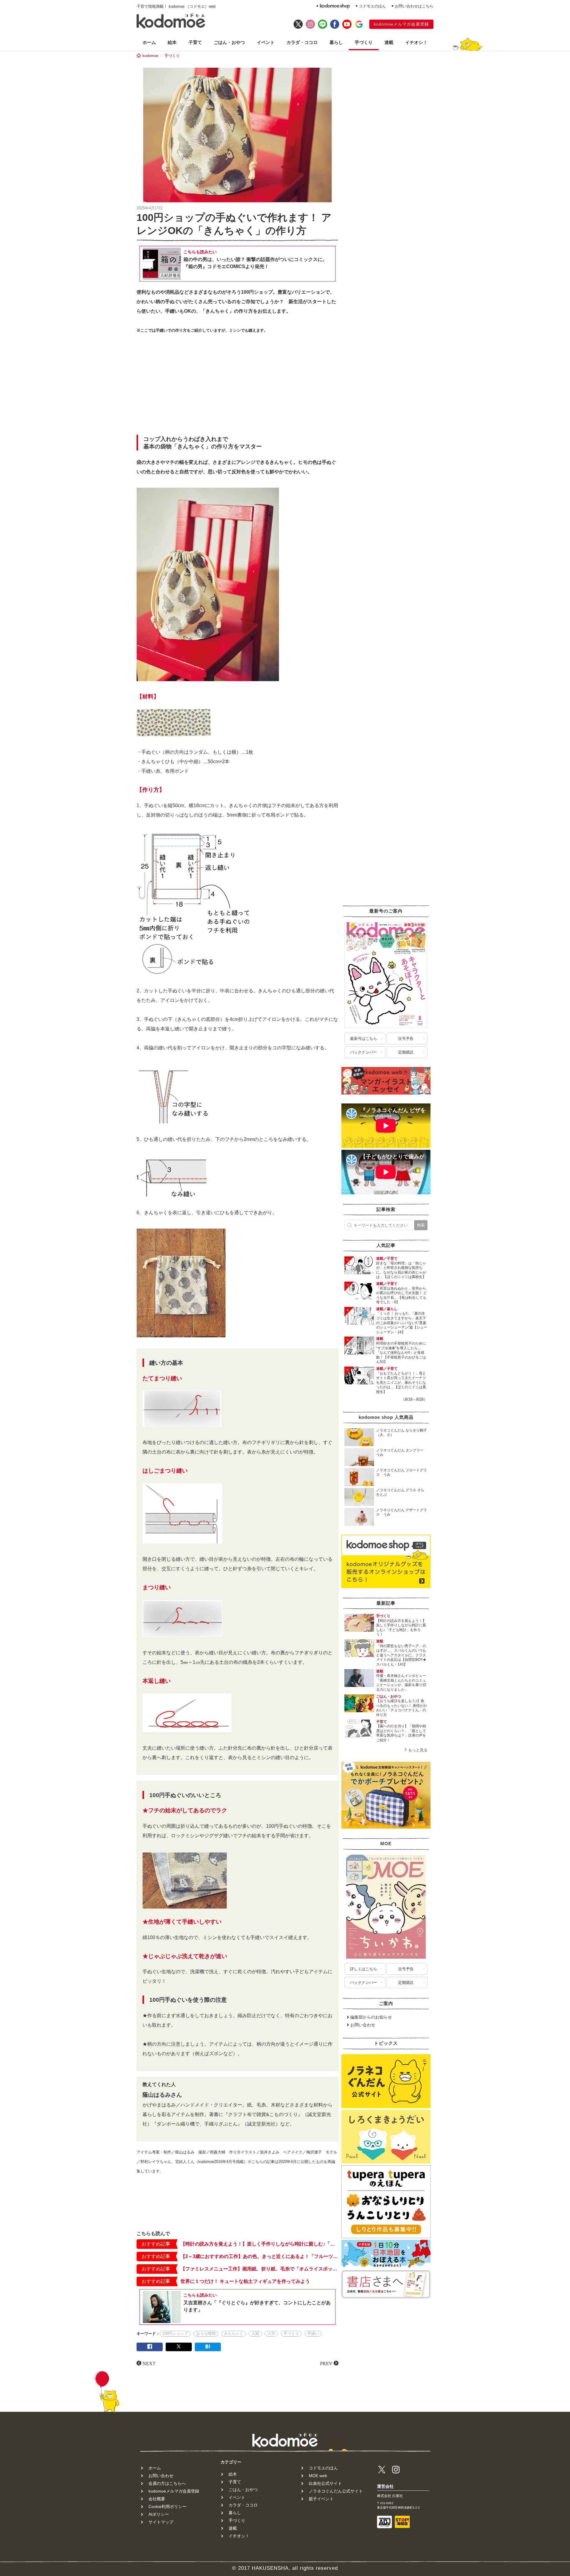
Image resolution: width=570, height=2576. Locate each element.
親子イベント (321, 2499)
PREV (326, 2363)
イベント (266, 42)
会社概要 (157, 2499)
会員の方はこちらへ (167, 2483)
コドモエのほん (372, 6)
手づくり (364, 42)
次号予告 (406, 1039)
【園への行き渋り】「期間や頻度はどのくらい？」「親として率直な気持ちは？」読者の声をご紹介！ (401, 1733)
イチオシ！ (416, 42)
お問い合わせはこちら (414, 6)
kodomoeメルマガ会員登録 (401, 24)
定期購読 (406, 1052)
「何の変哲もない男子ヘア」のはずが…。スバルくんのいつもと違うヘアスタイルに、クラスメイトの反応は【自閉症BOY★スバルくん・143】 (401, 1655)
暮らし (336, 42)
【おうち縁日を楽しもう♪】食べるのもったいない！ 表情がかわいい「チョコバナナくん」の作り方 (402, 1708)
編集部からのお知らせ (371, 2017)
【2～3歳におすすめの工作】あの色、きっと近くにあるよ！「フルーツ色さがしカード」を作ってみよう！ (259, 2256)
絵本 (172, 42)
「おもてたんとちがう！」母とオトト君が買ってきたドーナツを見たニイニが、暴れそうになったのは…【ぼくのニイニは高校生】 (401, 1383)
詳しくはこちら (364, 1969)
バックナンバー (364, 1052)
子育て (195, 42)
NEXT (149, 2363)
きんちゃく (233, 2334)
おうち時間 (206, 2334)
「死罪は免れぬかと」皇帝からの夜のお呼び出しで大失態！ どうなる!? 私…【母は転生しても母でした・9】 (402, 1295)
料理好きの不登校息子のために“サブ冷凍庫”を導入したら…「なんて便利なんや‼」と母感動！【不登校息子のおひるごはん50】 (401, 1353)
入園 (255, 2334)
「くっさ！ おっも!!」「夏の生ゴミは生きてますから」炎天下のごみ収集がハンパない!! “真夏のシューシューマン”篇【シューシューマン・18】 (402, 1323)
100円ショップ (175, 2334)
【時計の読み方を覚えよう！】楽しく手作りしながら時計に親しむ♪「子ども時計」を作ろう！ (259, 2244)
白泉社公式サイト (325, 2483)
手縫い (313, 2334)
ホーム (149, 42)
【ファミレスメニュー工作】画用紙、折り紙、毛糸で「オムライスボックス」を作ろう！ (259, 2269)
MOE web (318, 2476)
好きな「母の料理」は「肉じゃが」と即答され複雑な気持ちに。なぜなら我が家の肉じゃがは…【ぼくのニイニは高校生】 (401, 1270)
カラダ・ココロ (302, 42)
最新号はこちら (364, 1039)
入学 (271, 2334)
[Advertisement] (237, 386)
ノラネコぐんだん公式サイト (336, 2491)
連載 (389, 42)
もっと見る (418, 1750)
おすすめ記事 (156, 2244)
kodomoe (150, 56)
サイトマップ (161, 2522)
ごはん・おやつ (229, 42)
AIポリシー (159, 2514)
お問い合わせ (363, 2025)
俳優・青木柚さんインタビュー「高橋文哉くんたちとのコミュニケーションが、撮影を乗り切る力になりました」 (401, 1683)
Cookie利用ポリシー (167, 2507)
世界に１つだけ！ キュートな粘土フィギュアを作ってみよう (245, 2281)
